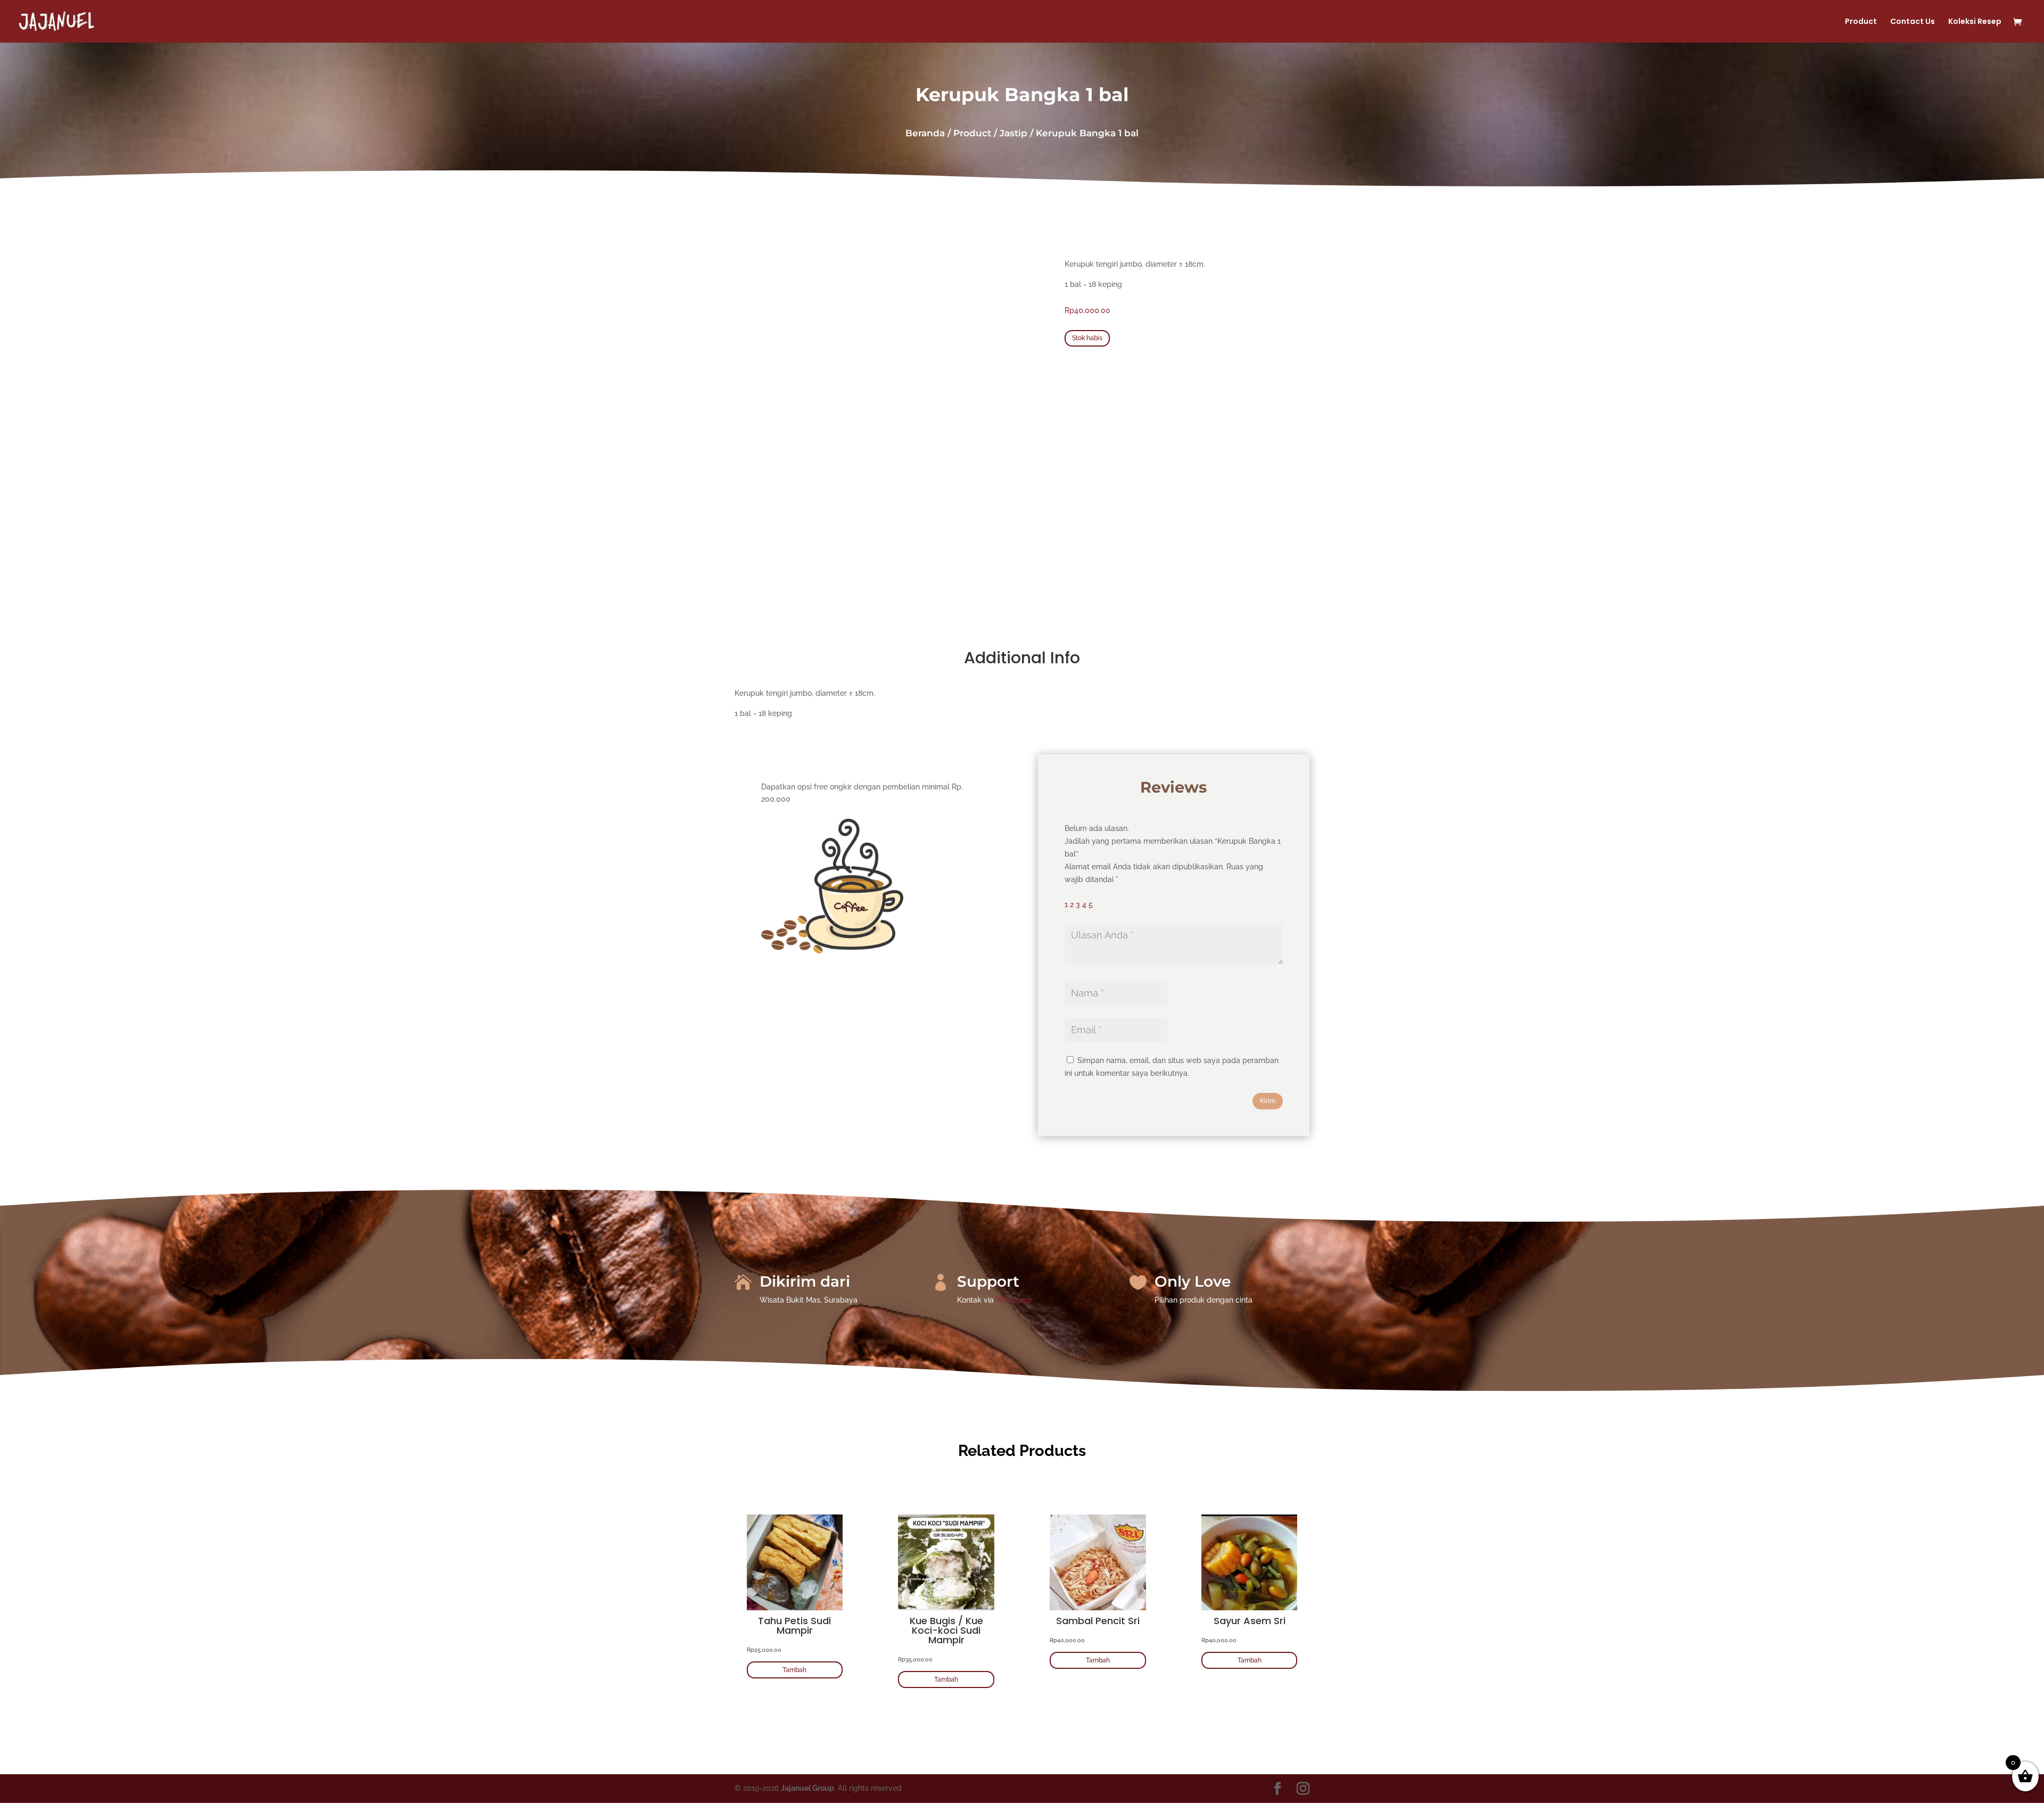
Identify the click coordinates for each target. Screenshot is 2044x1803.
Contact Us (1913, 22)
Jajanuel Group (807, 1788)
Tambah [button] (794, 1670)
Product (1861, 22)
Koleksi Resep (1975, 22)
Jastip (1013, 133)
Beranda (925, 133)
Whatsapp (1014, 1300)
